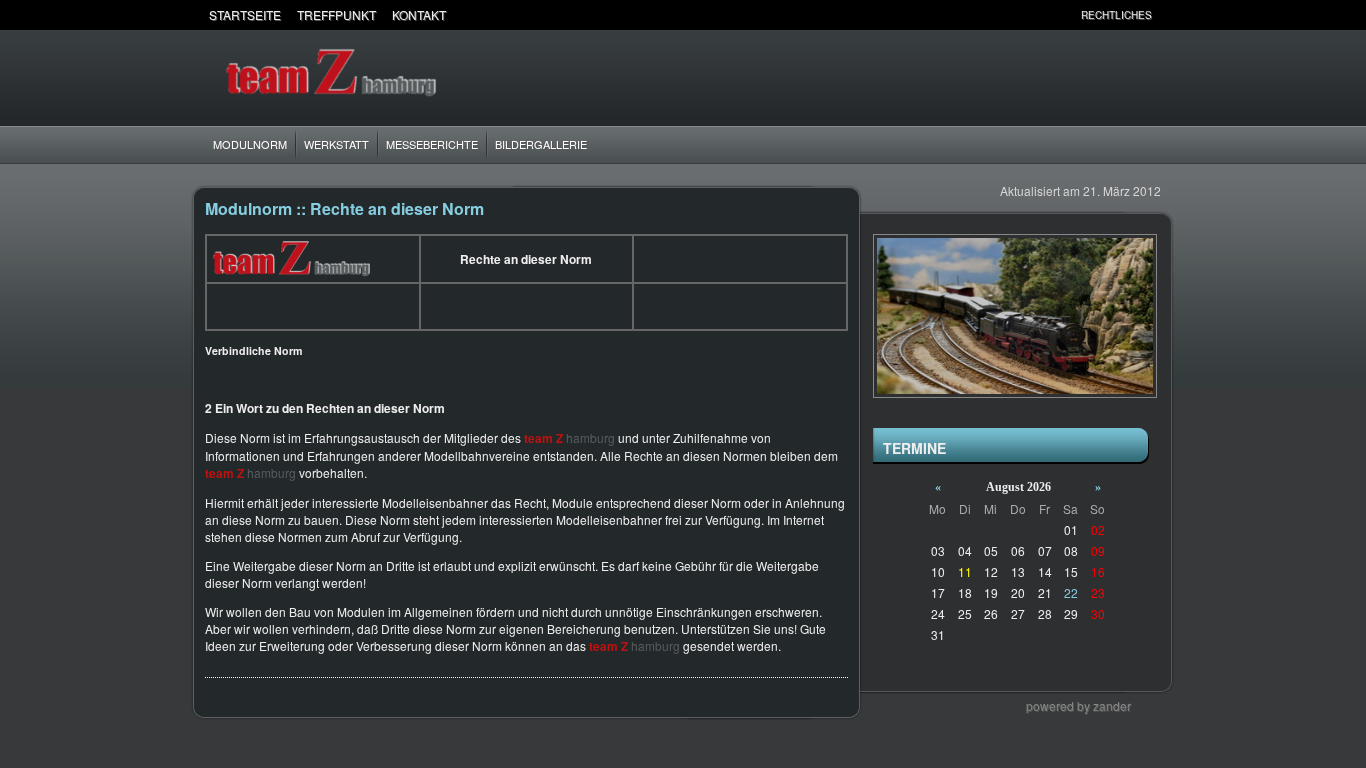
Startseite (245, 14)
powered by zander (1078, 705)
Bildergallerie (541, 144)
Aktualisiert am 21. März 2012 (1080, 190)
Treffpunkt (336, 14)
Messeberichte (432, 144)
